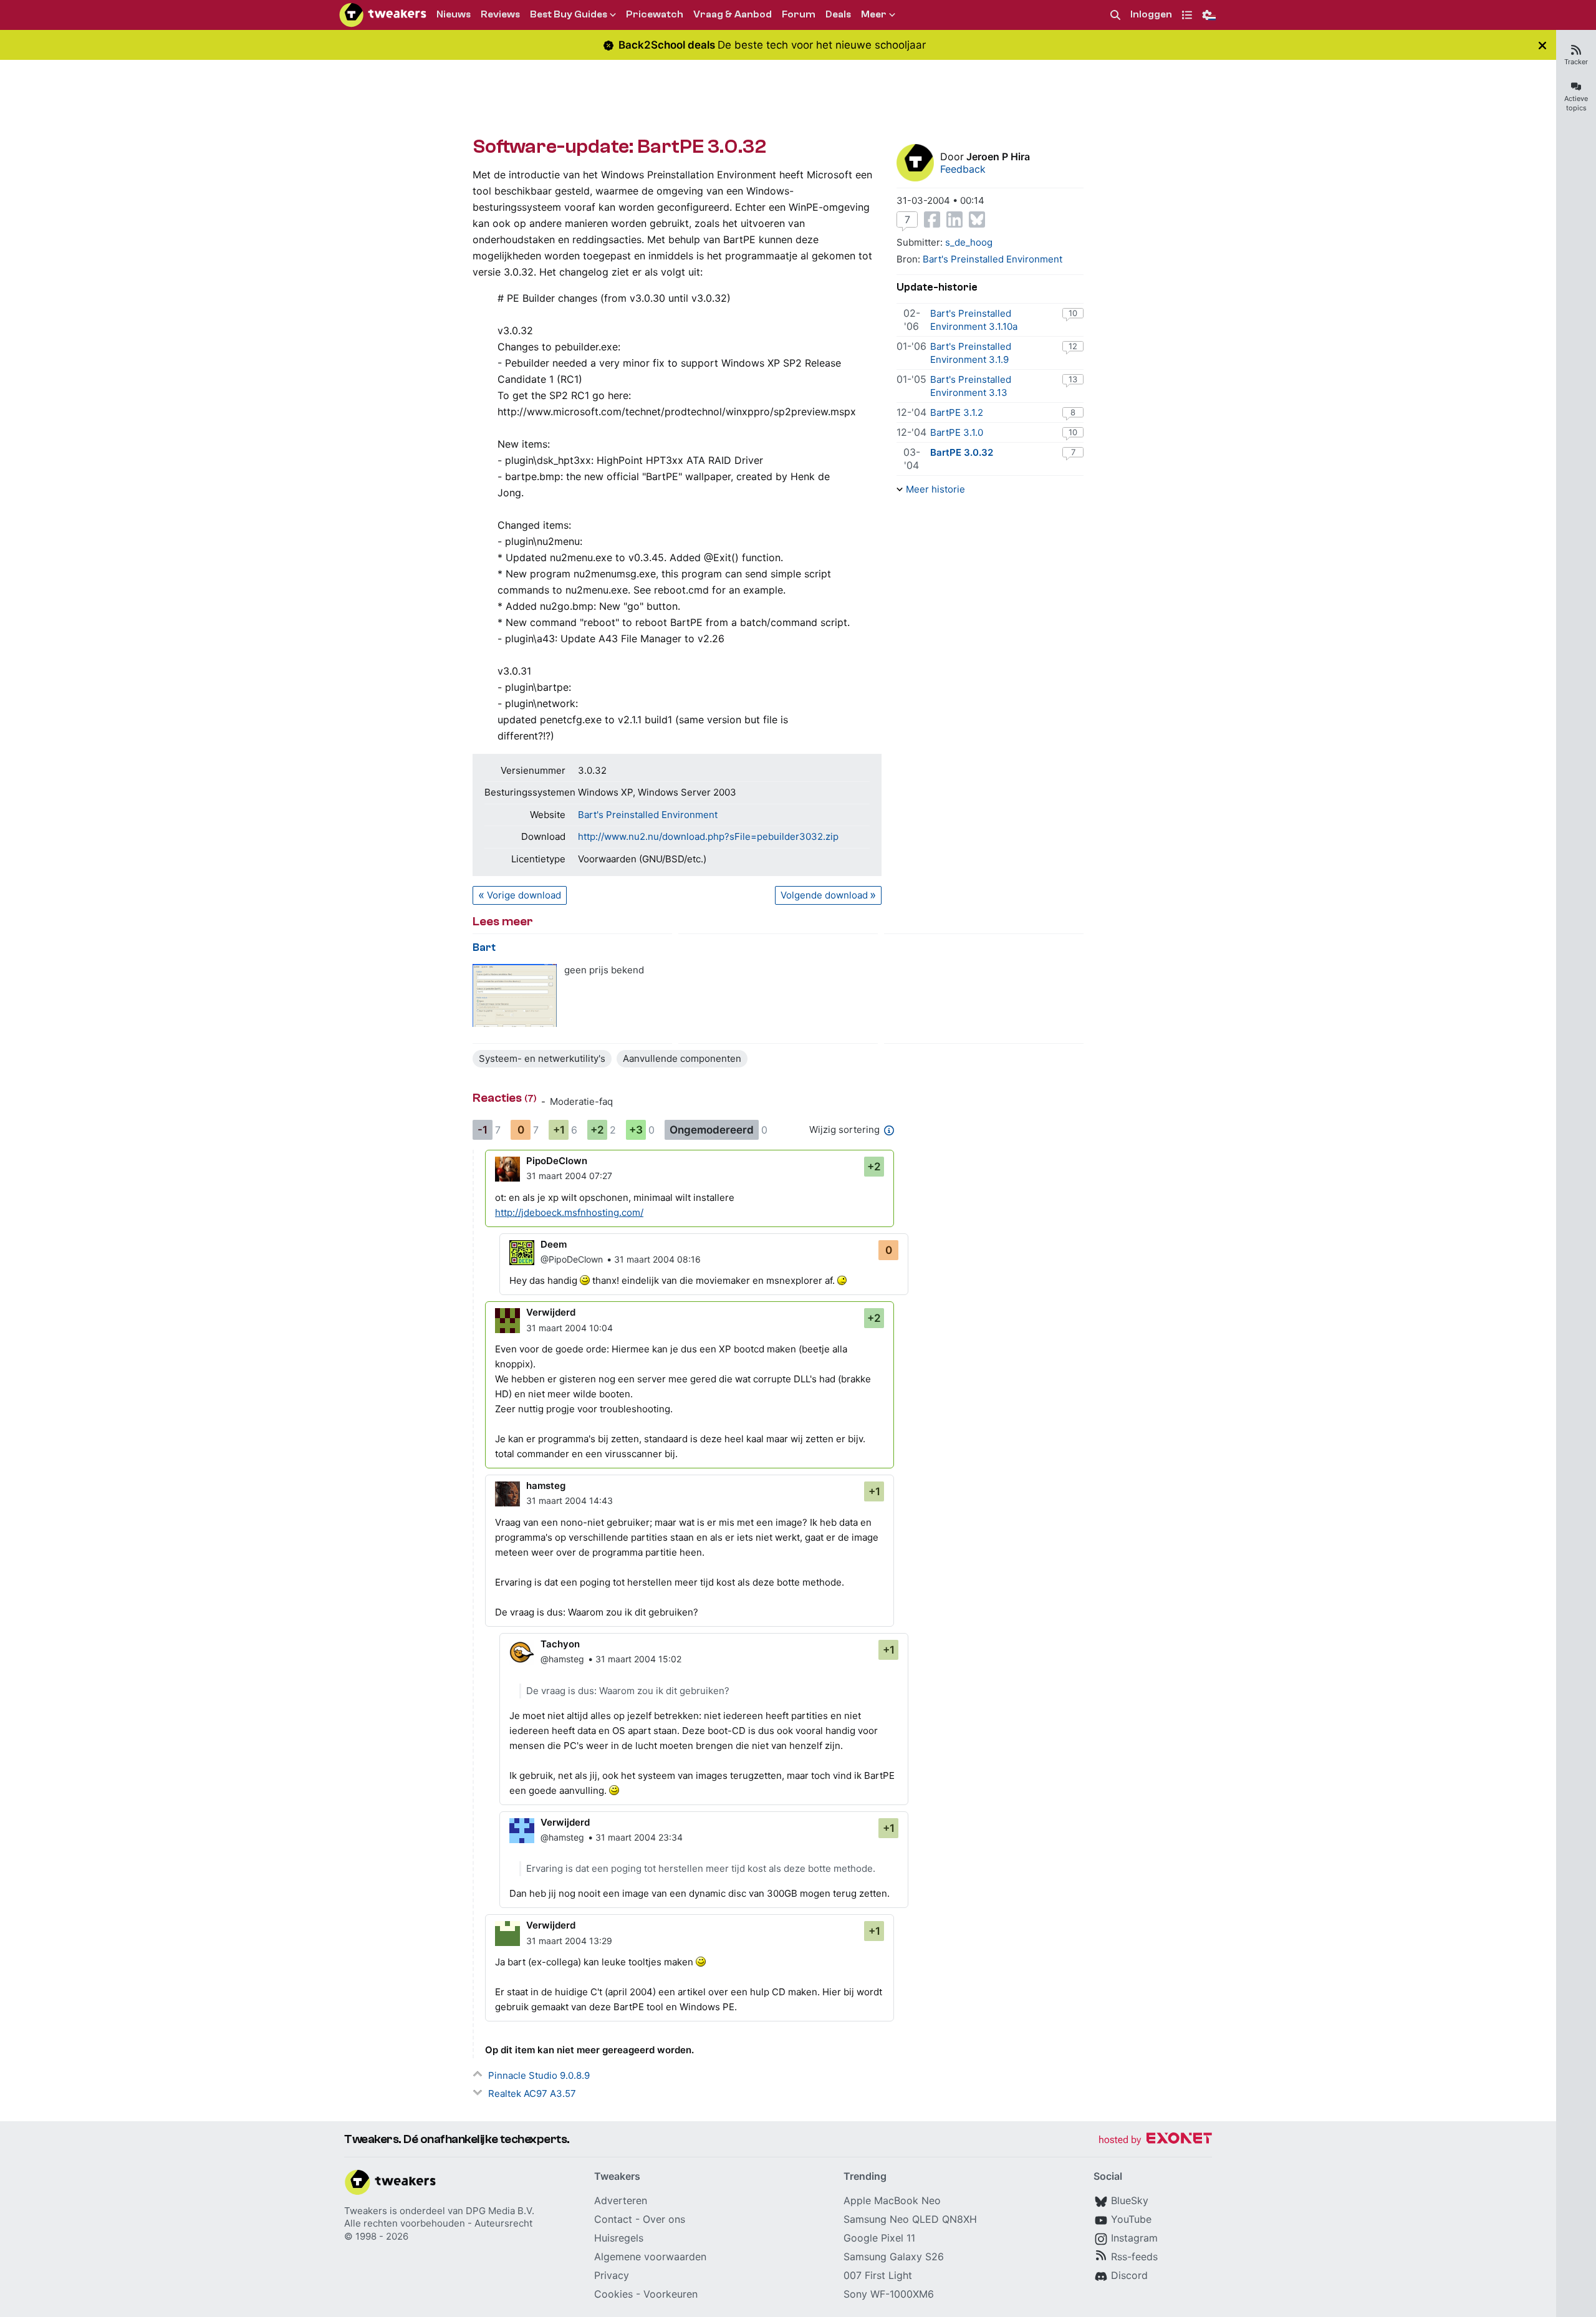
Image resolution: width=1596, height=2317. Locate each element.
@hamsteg (562, 1659)
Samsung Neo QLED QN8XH (910, 2219)
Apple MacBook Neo (892, 2200)
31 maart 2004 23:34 (639, 1837)
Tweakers (366, 2211)
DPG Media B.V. (500, 2211)
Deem (554, 1244)
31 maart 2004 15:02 (638, 1659)
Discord (1129, 2275)
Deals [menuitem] (838, 14)
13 (1073, 379)
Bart (484, 947)
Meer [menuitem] (874, 14)
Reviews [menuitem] (500, 14)
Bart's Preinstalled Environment (648, 815)
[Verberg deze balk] (1542, 45)
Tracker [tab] (1576, 62)
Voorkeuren (671, 2294)
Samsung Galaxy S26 (894, 2257)
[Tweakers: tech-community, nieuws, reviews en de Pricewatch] (383, 15)
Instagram (1134, 2238)
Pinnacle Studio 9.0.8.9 (539, 2075)
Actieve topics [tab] (1576, 103)
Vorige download (524, 895)
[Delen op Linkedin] (954, 219)
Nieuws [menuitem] (454, 14)
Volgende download (824, 895)
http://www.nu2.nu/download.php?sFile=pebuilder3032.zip (708, 836)
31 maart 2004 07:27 (569, 1176)
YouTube (1131, 2219)
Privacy (612, 2275)
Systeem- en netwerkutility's (542, 1058)
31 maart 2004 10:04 (570, 1328)
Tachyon (560, 1644)
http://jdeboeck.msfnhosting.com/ (569, 1212)
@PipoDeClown (572, 1259)
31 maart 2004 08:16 (657, 1259)
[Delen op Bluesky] (977, 219)
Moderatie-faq (581, 1101)
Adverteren (621, 2200)
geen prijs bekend (604, 970)
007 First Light (878, 2275)
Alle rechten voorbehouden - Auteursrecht (438, 2223)
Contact (613, 2219)
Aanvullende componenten (682, 1058)
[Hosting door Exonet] (1155, 2140)
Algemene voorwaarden (650, 2257)
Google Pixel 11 (879, 2238)
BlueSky (1130, 2200)
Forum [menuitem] (799, 14)
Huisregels (619, 2238)
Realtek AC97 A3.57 (532, 2093)
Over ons (664, 2219)
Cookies (613, 2294)
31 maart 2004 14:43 (570, 1501)
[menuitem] (1115, 15)
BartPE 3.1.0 (957, 432)
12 (1073, 346)
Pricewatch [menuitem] (655, 14)
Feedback (963, 169)
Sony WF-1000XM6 (889, 2294)
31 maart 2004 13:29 (569, 1941)
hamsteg (546, 1486)
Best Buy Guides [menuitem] (569, 14)
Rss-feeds (1134, 2257)
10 (1073, 313)
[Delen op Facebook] (932, 219)
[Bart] (515, 995)
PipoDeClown (557, 1161)
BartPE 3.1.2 (957, 412)
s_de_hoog (969, 242)
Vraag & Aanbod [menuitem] (733, 14)
